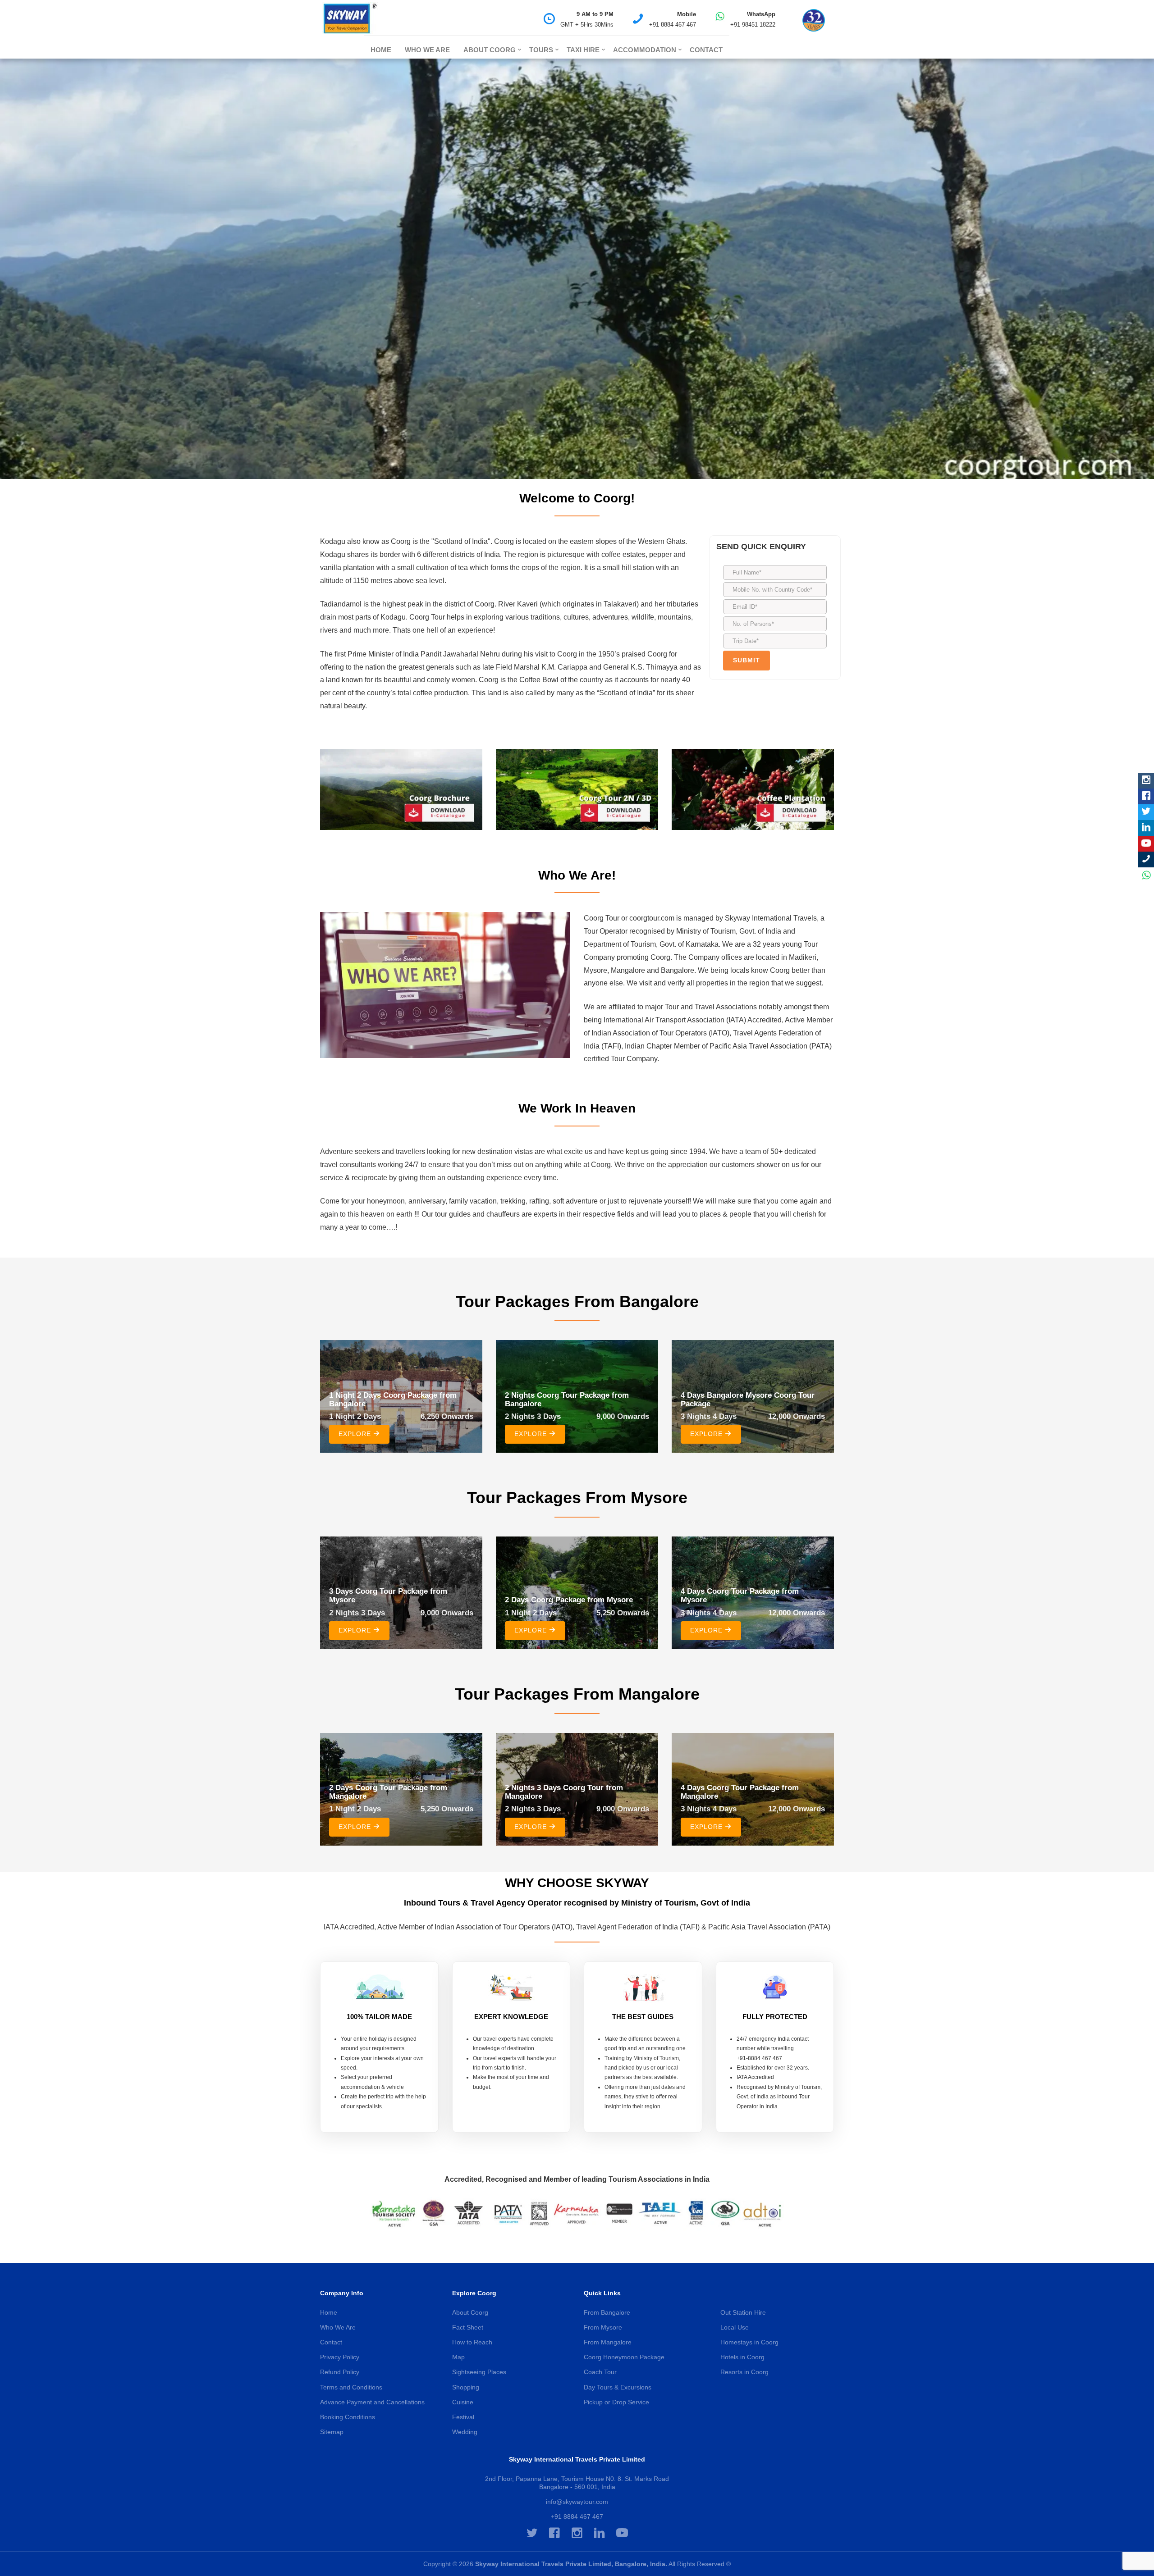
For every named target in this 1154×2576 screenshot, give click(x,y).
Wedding (465, 2432)
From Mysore (603, 2327)
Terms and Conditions (351, 2387)
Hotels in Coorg (742, 2357)
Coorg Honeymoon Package (624, 2357)
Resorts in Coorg (744, 2372)
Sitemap (332, 2432)
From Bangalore (607, 2312)
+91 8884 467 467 (673, 25)
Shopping (466, 2387)
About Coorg (490, 50)
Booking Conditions (348, 2417)
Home (381, 50)
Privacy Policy (340, 2357)
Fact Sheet (468, 2327)
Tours (541, 50)
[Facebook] (1146, 796)
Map (458, 2357)
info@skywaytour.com (577, 2502)
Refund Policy (340, 2372)
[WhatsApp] (1146, 875)
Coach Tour (600, 2372)
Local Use (735, 2327)
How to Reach (472, 2342)
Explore (356, 1434)
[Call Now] (1146, 859)
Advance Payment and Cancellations (372, 2402)
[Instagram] (1146, 781)
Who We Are (427, 50)
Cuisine (463, 2402)
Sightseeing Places (479, 2372)
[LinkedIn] (1146, 828)
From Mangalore (608, 2342)
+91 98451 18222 (753, 25)
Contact (706, 50)
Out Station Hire (743, 2312)
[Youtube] (1146, 844)
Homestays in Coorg (749, 2342)
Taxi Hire (583, 50)
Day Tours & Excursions (618, 2387)
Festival (463, 2417)
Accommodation (645, 50)
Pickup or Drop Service (616, 2402)
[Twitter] (1146, 812)
